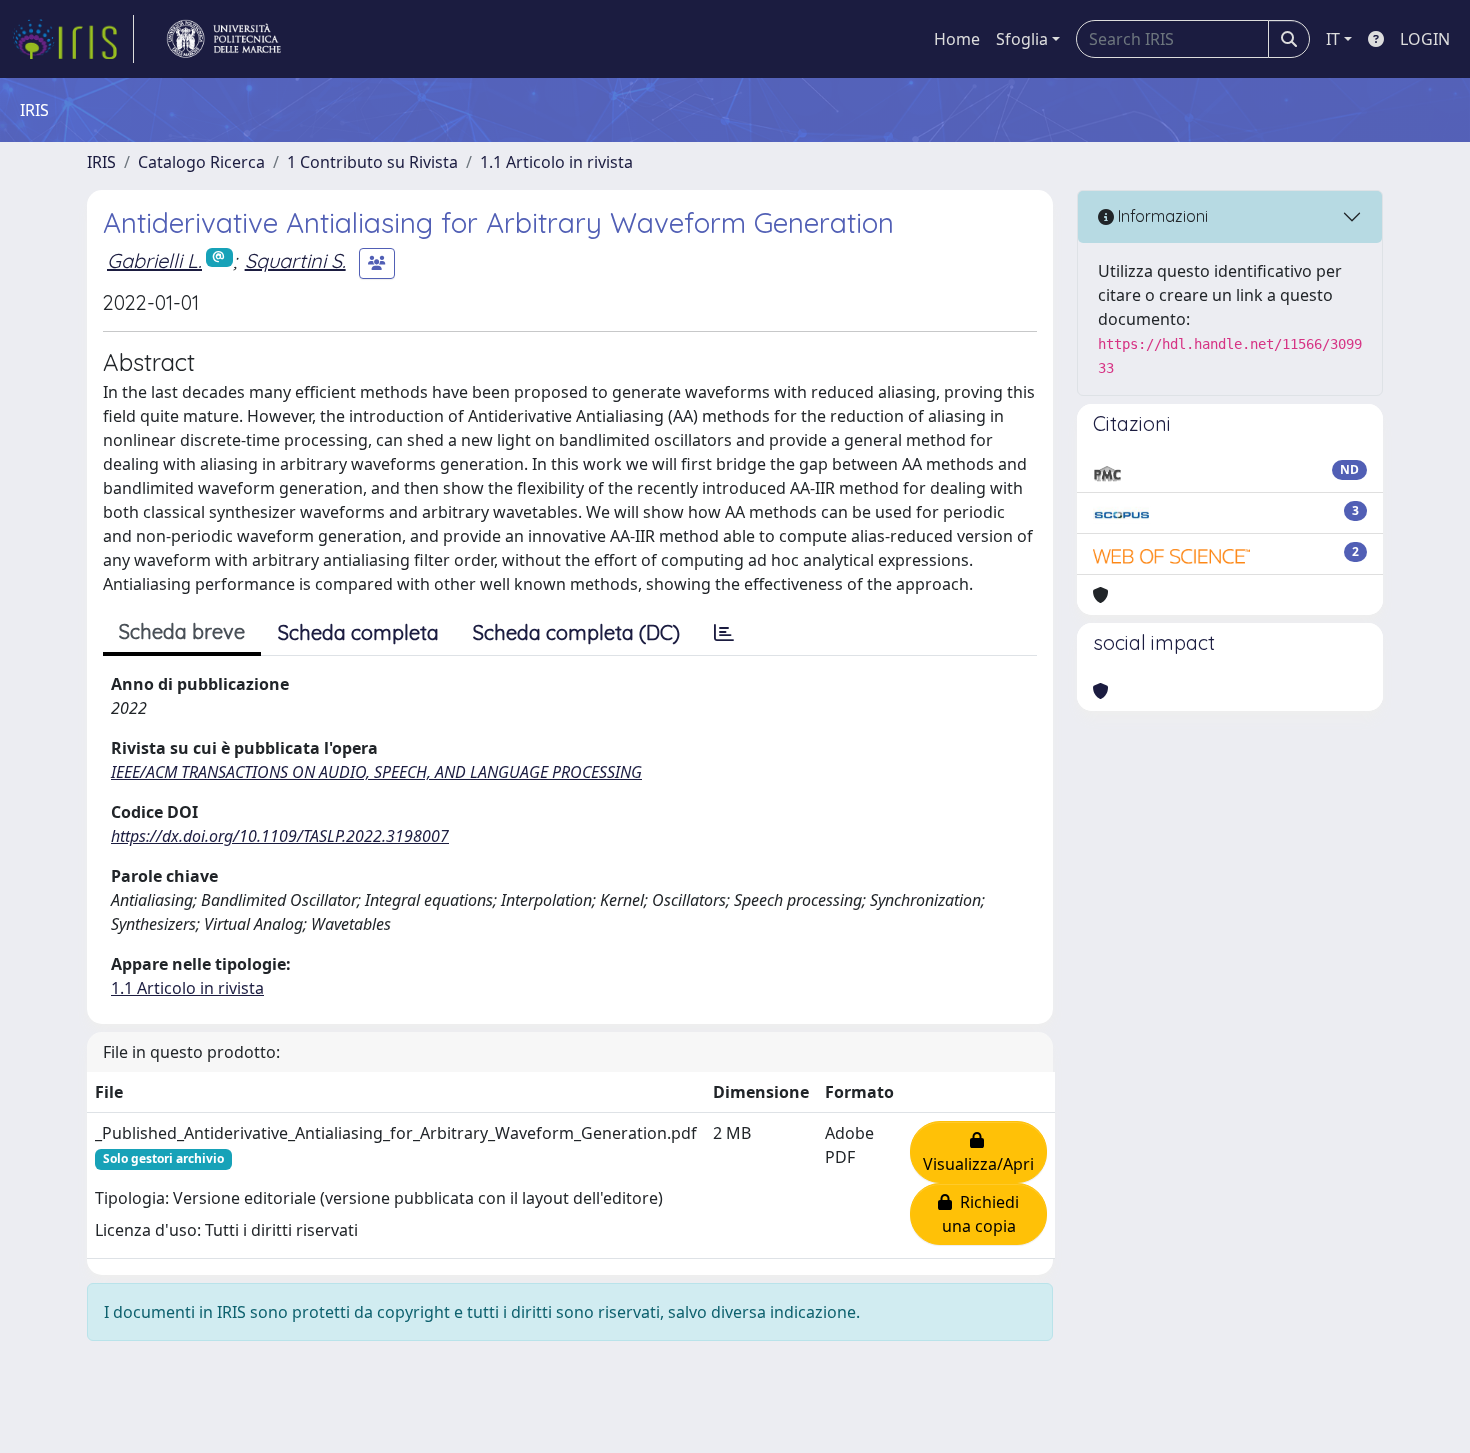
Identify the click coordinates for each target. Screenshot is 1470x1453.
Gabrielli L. (154, 260)
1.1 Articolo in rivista (556, 162)
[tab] (724, 633)
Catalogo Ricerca (201, 162)
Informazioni (1161, 216)
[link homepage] (73, 39)
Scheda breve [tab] (182, 631)
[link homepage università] (224, 39)
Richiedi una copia (981, 1214)
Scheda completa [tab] (358, 632)
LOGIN (1425, 39)
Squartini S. (295, 260)
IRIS (101, 162)
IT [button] (1333, 39)
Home (957, 39)
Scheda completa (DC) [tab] (576, 632)
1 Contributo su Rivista (372, 162)
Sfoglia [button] (1022, 39)
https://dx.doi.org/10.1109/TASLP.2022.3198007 (280, 836)
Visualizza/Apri (978, 1152)
